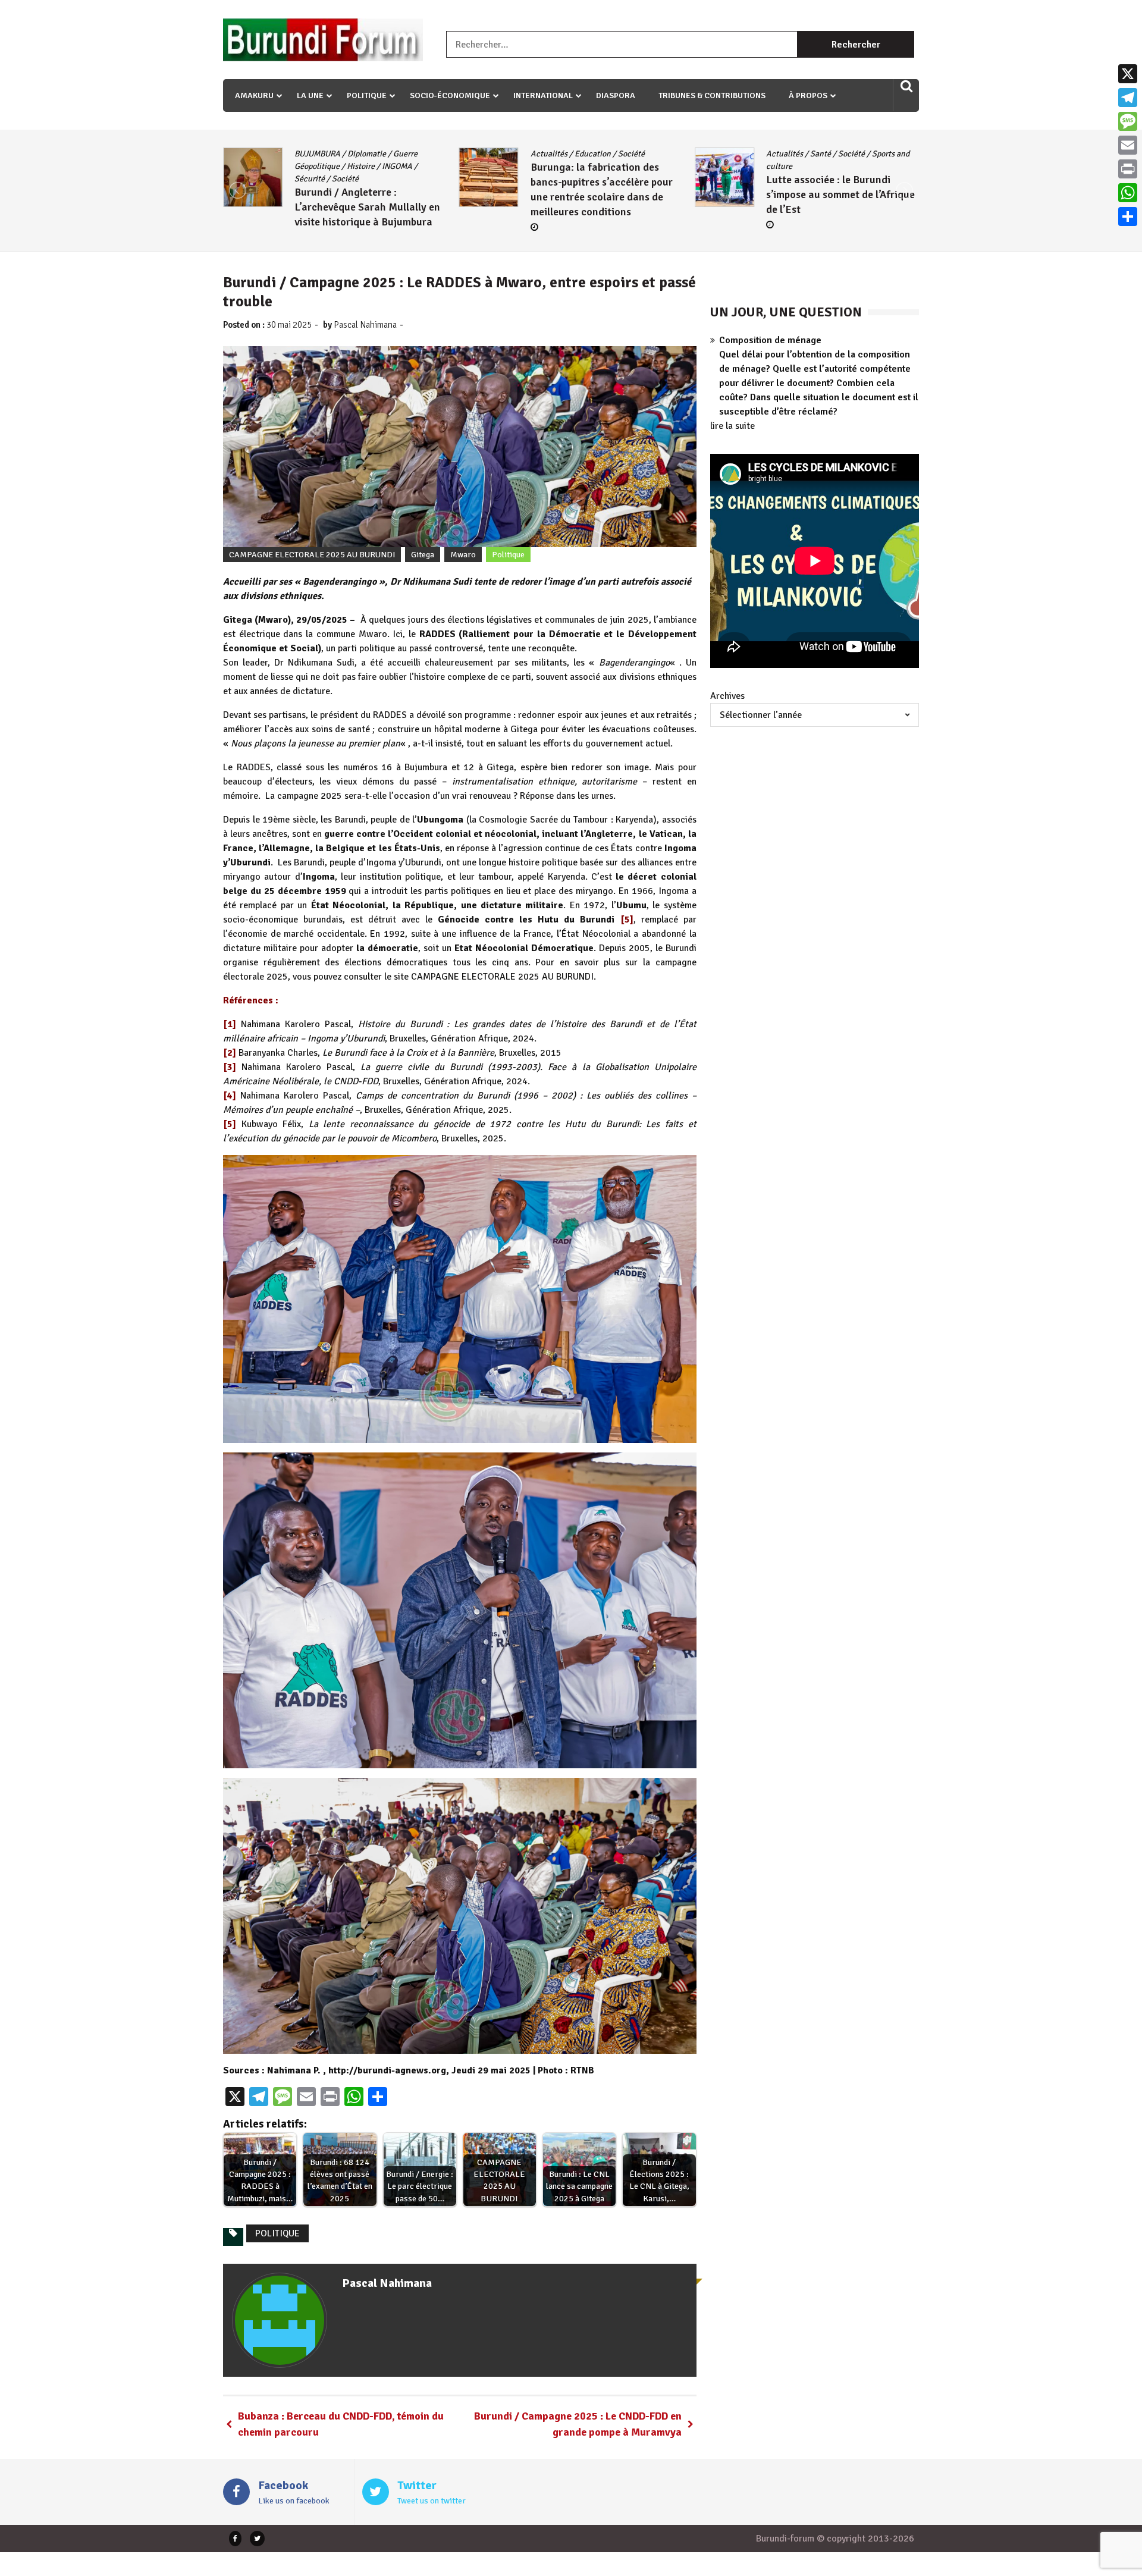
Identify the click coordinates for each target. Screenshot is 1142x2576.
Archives (727, 696)
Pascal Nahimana (365, 325)
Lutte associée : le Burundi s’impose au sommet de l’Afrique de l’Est (605, 194)
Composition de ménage (770, 340)
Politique (367, 95)
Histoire (889, 154)
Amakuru (254, 95)
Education (357, 154)
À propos (808, 95)
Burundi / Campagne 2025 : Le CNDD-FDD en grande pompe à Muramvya (578, 2424)
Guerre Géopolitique (832, 154)
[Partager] (1128, 217)
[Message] (1128, 121)
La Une (310, 95)
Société (395, 154)
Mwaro (463, 555)
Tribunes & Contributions (712, 95)
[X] (1128, 74)
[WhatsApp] (1128, 193)
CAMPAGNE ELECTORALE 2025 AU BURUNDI (312, 555)
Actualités (313, 154)
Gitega (778, 154)
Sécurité (781, 166)
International (543, 95)
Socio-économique (450, 95)
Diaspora (616, 95)
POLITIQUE (277, 2233)
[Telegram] (1128, 98)
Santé (585, 154)
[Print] (1128, 169)
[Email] (1128, 145)
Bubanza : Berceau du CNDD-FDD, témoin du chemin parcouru (341, 2424)
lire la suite (732, 426)
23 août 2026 (803, 212)
